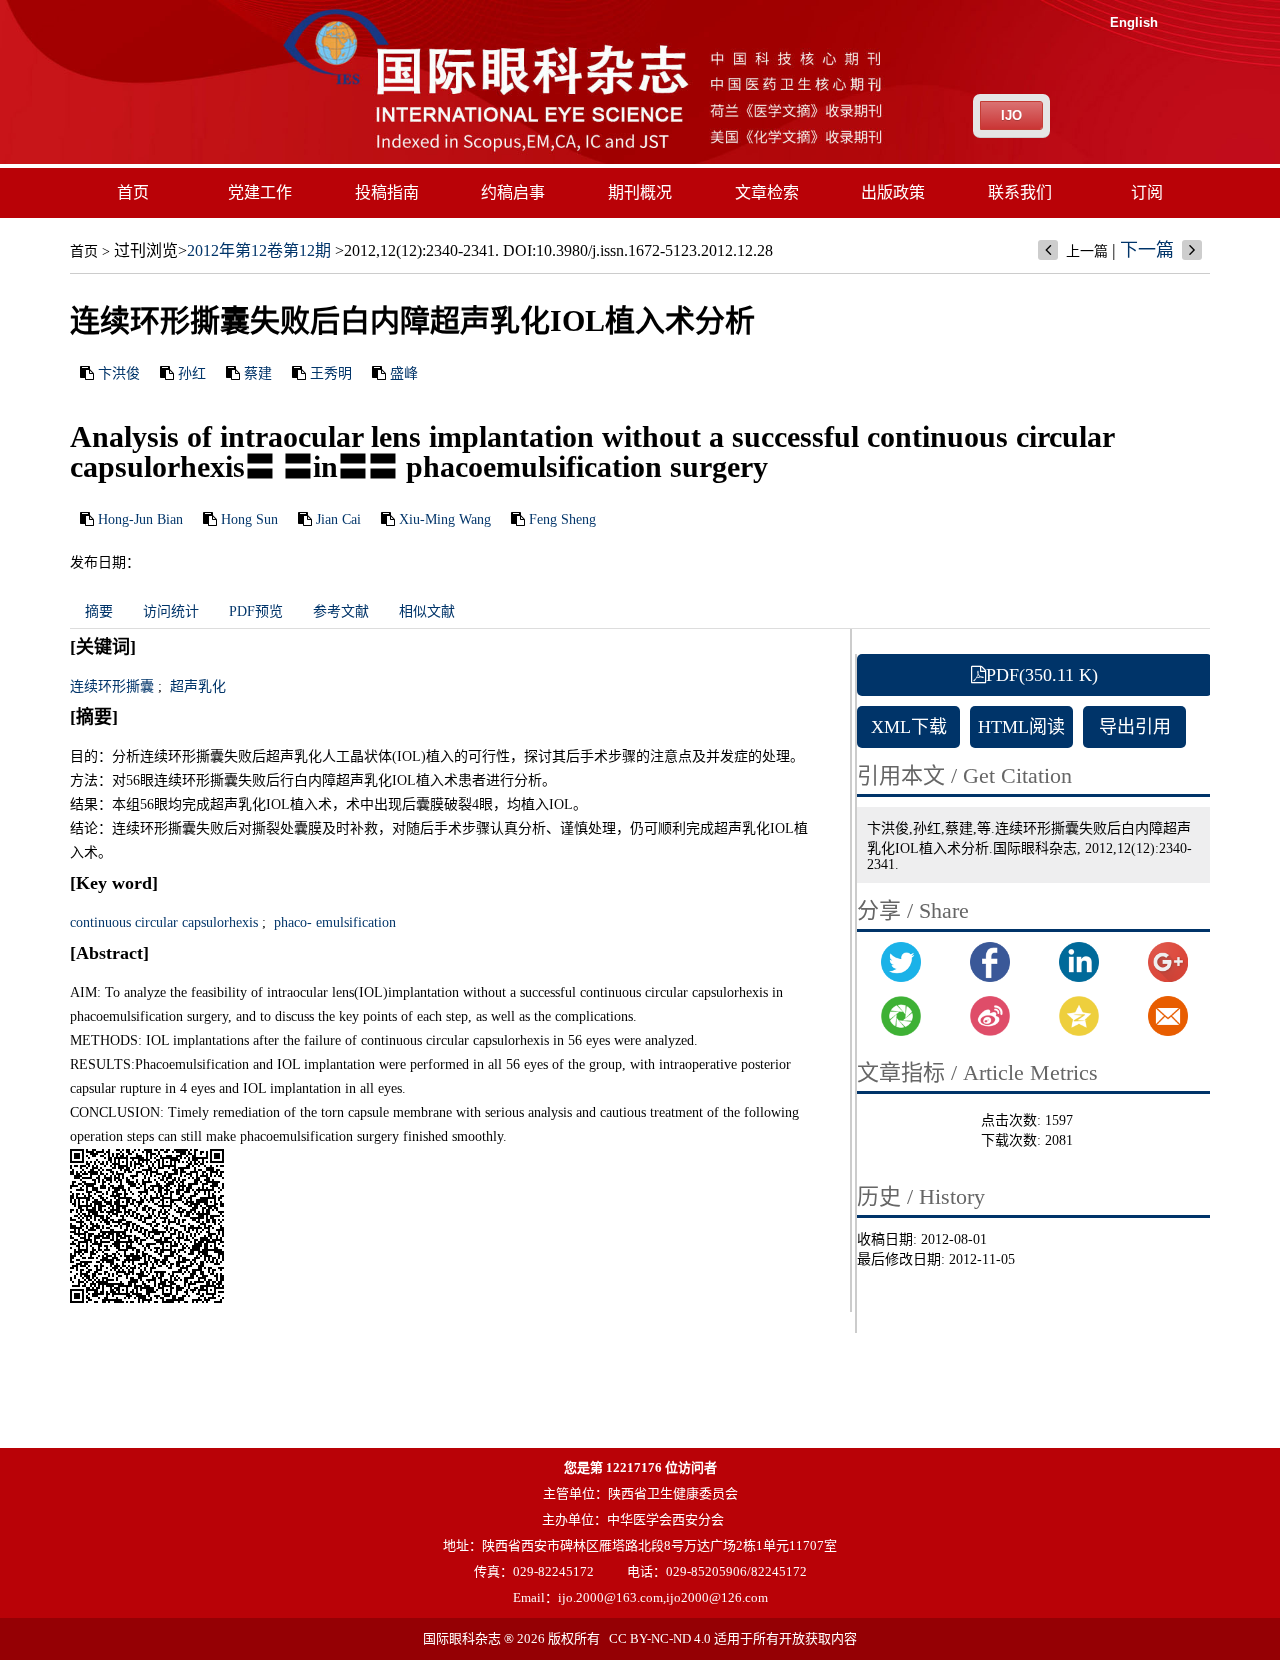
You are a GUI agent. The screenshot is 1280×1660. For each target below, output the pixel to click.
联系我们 (1020, 192)
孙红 (192, 373)
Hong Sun (249, 519)
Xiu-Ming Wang (445, 519)
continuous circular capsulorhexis (164, 922)
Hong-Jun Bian (140, 519)
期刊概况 (640, 192)
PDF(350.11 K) (1042, 675)
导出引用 (1135, 727)
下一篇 (1147, 250)
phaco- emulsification (333, 922)
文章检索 (767, 192)
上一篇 (1087, 251)
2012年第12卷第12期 (259, 250)
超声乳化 (196, 686)
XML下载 (909, 727)
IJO (1011, 115)
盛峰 (404, 373)
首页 (133, 192)
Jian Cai (338, 519)
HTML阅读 (1021, 727)
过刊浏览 (146, 250)
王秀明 (331, 373)
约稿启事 (513, 192)
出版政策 (893, 192)
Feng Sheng (562, 519)
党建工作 (260, 192)
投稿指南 (387, 192)
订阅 (1147, 192)
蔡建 (258, 373)
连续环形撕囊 (112, 686)
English (1134, 22)
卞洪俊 (119, 373)
